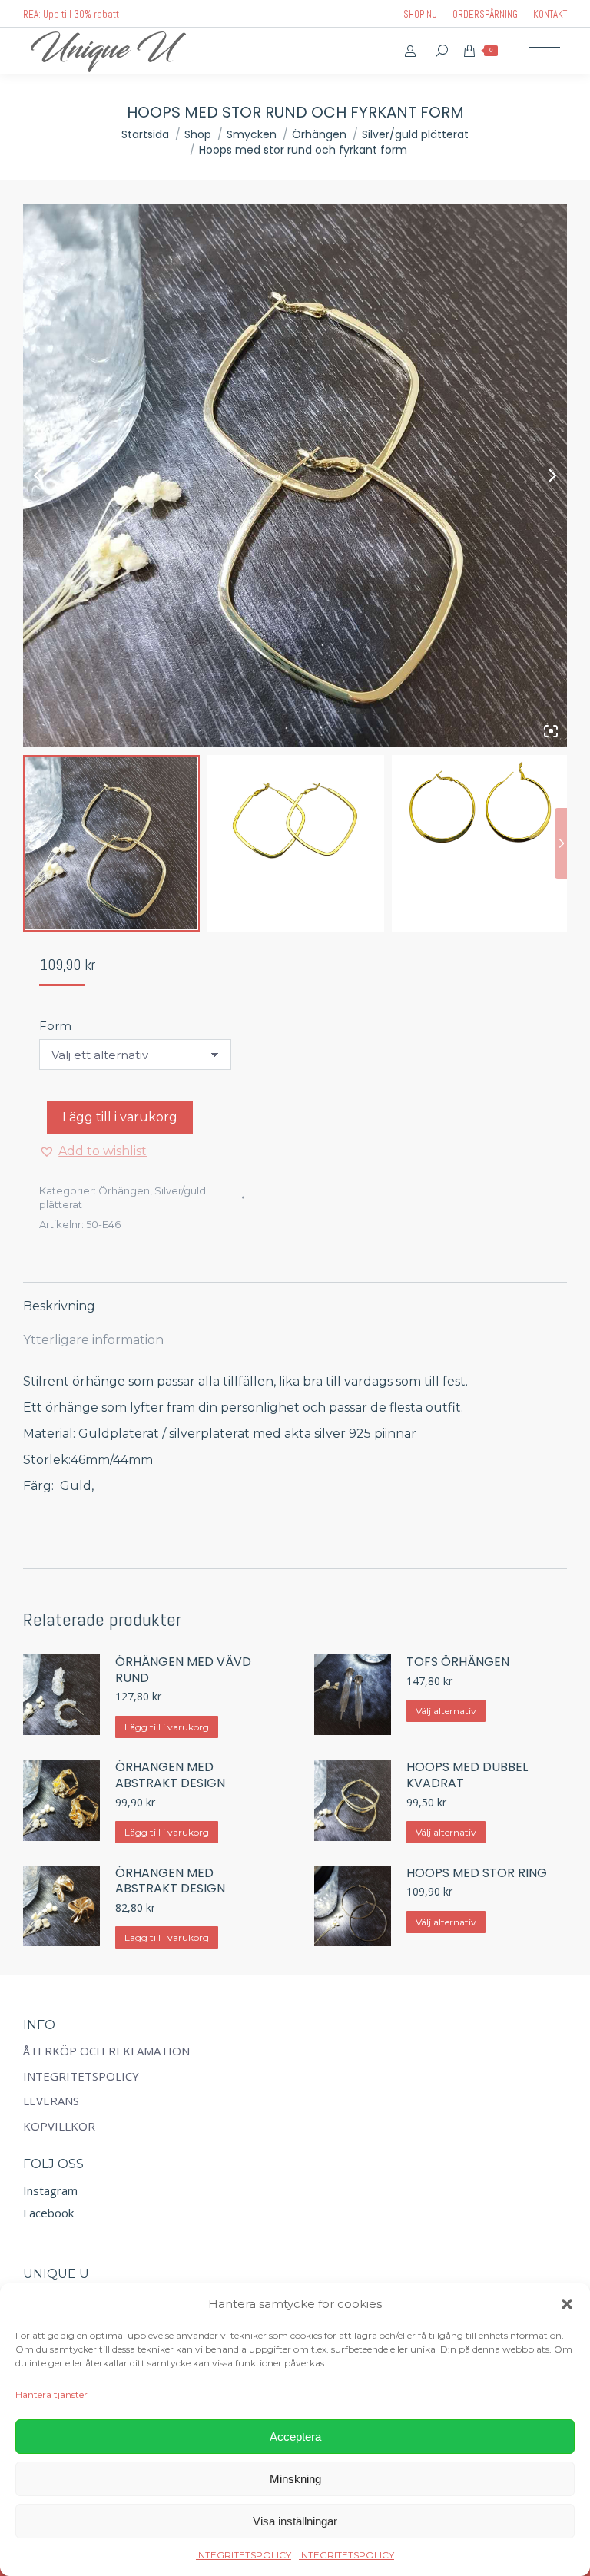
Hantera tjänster (51, 2394)
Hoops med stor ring (477, 1874)
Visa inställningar (295, 2521)
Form (55, 1026)
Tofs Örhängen (458, 1662)
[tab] (295, 1299)
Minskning (295, 2479)
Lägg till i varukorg (120, 1117)
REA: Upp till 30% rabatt (71, 14)
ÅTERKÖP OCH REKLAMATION (106, 2051)
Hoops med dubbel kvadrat (467, 1776)
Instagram (50, 2190)
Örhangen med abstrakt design (170, 1776)
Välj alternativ (446, 1711)
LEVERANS (51, 2101)
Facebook (48, 2213)
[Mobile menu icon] (545, 51)
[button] (567, 2304)
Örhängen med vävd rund (183, 1670)
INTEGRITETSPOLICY (244, 2555)
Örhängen (124, 1190)
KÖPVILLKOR (59, 2126)
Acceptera (295, 2437)
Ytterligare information (93, 1340)
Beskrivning (59, 1306)
